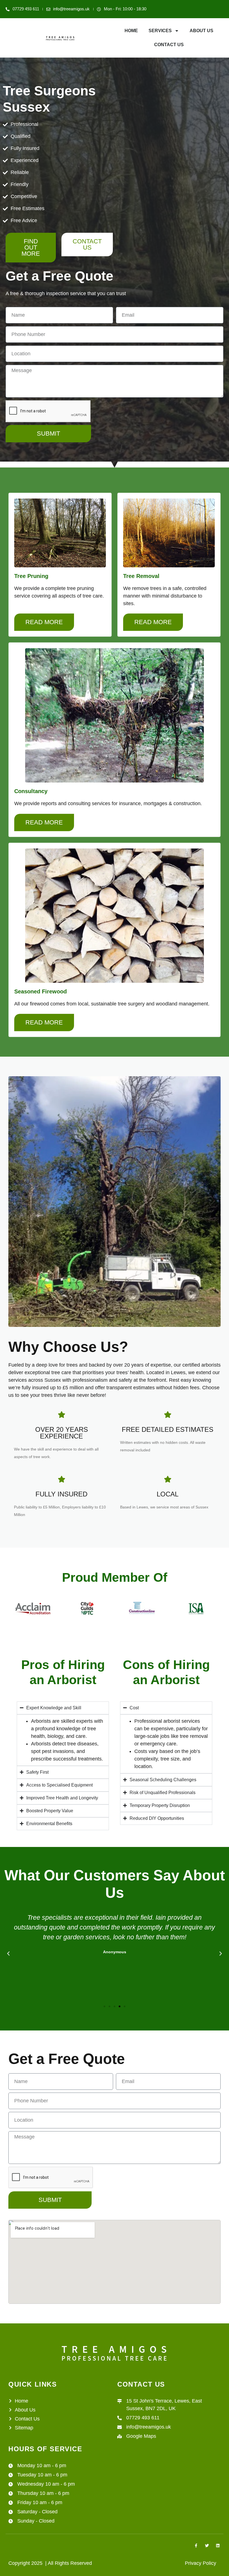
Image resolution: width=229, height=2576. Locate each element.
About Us (201, 31)
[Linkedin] (218, 2546)
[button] (8, 1954)
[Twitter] (207, 2546)
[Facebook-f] (196, 2546)
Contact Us (169, 45)
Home (131, 31)
